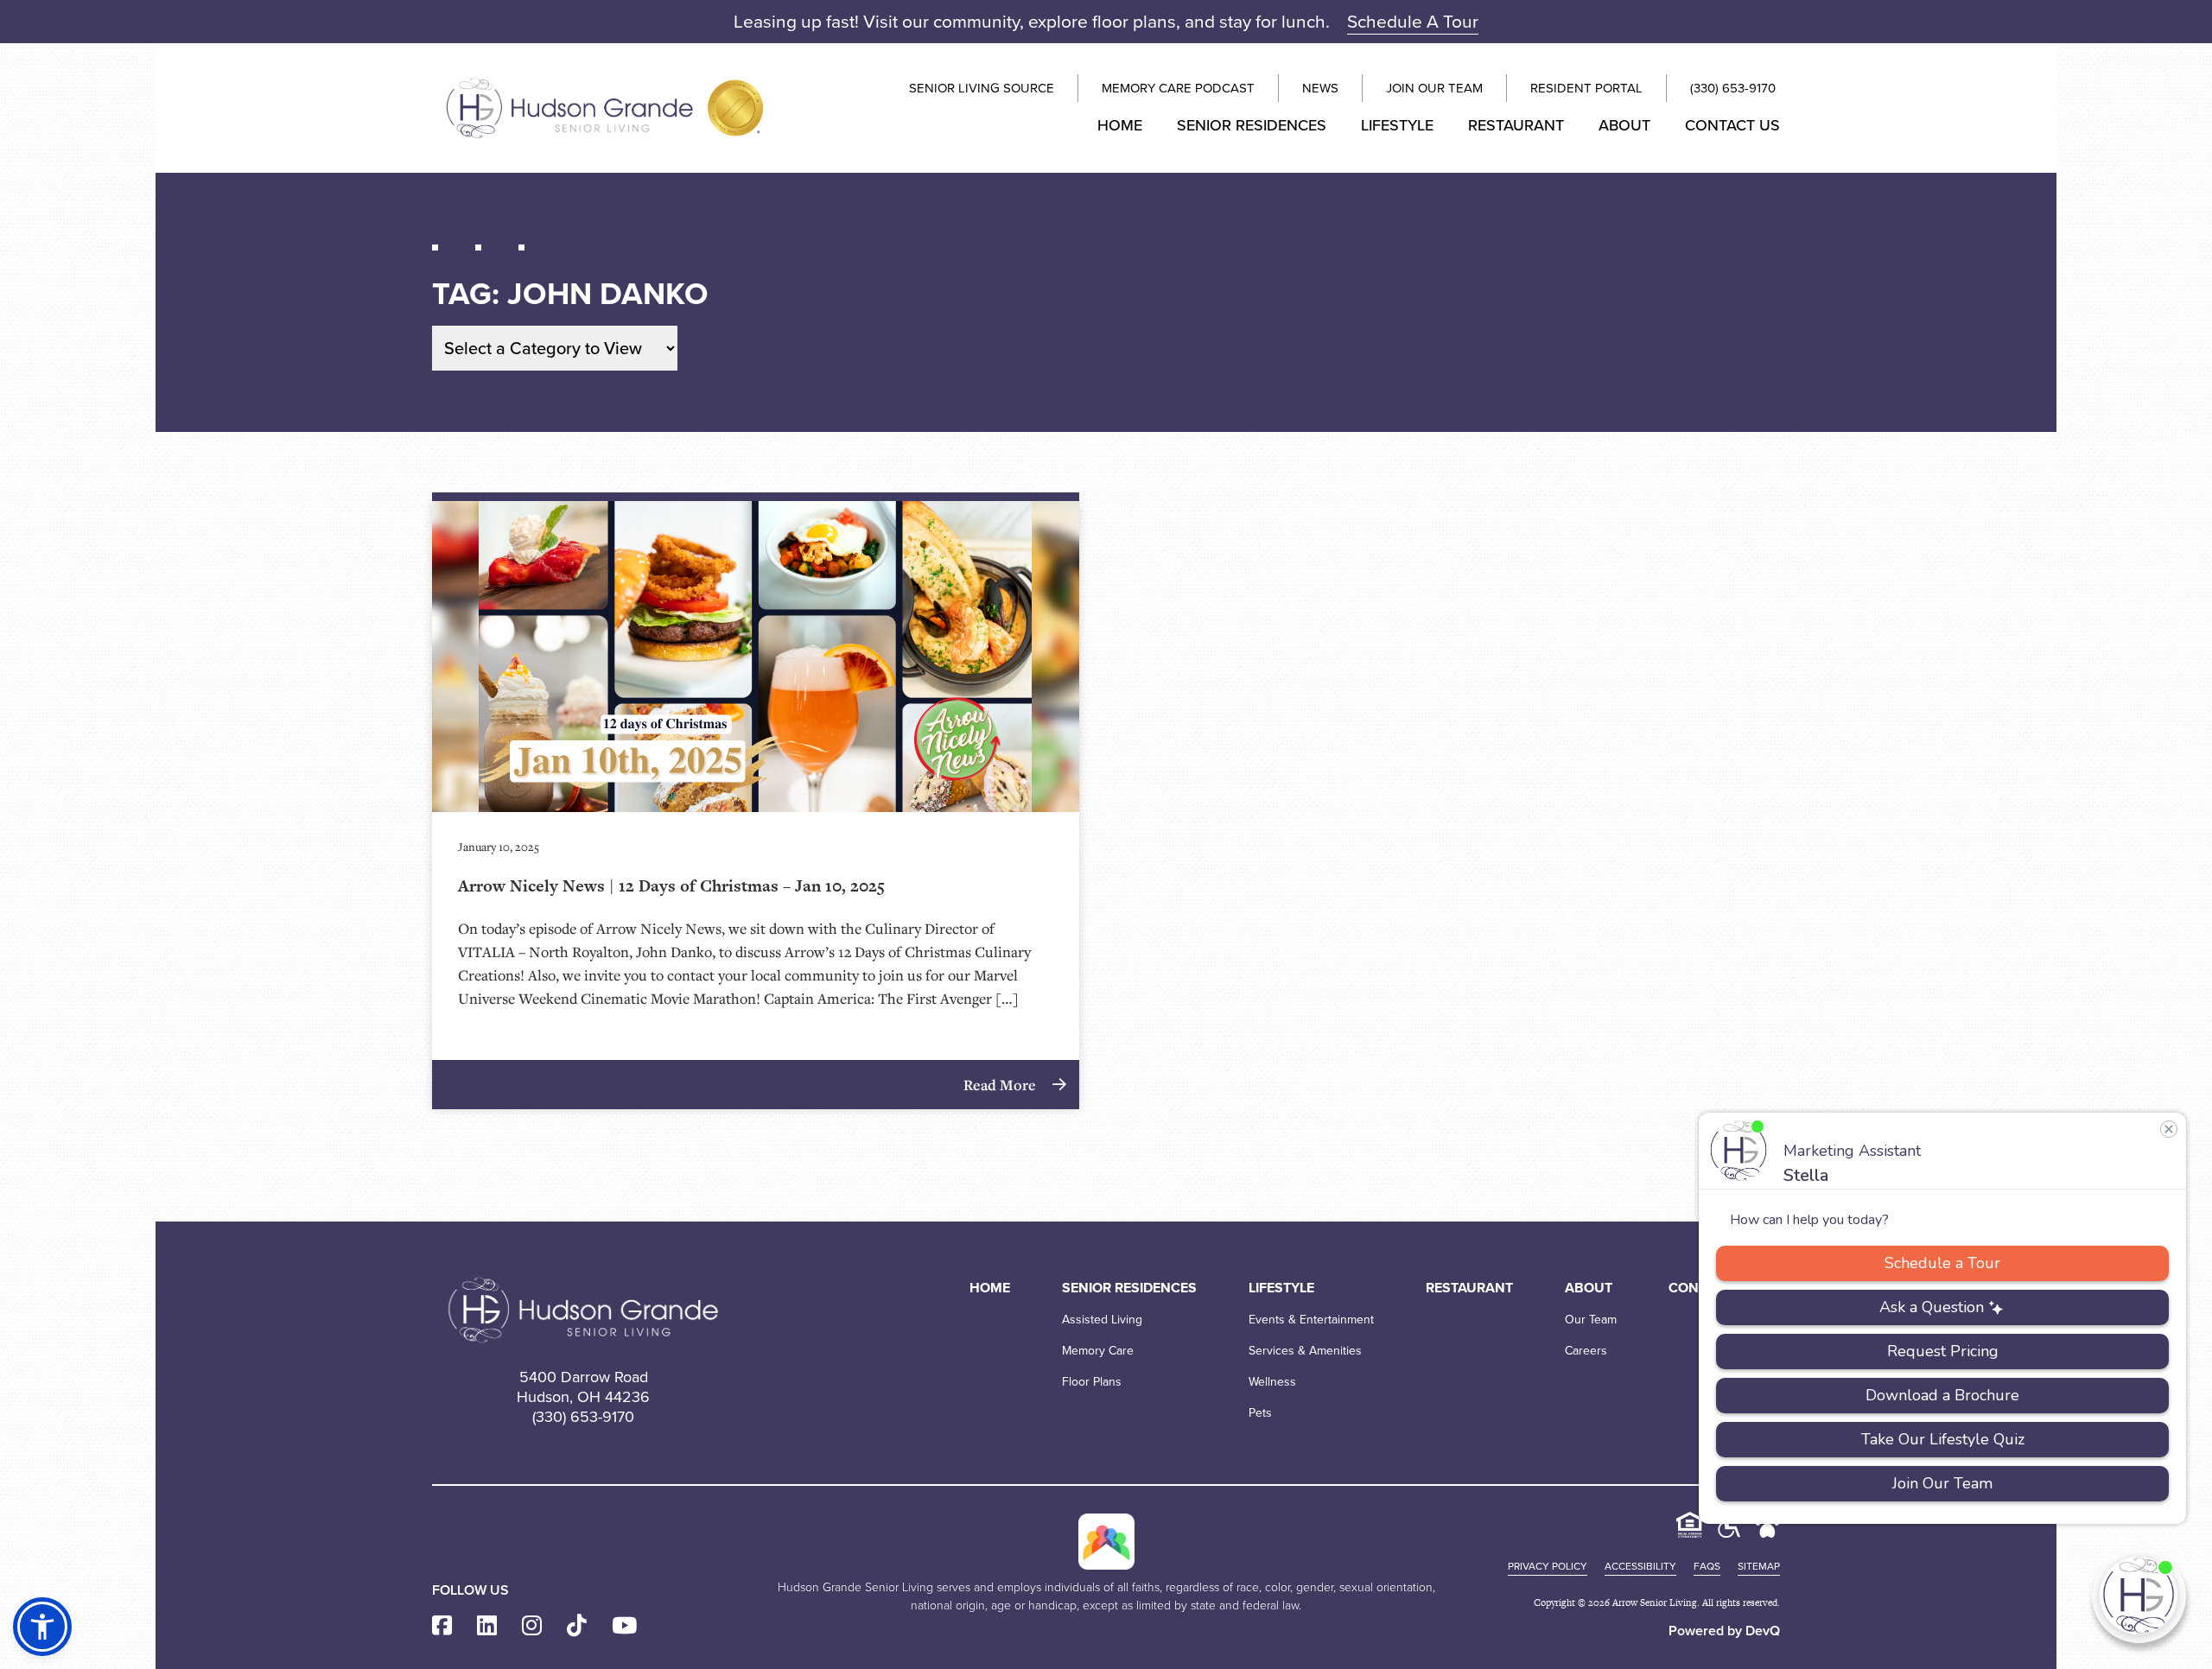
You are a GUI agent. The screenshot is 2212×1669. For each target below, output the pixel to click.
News (1320, 88)
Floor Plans (1092, 1382)
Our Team (1591, 1320)
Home (1120, 125)
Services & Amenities (1305, 1351)
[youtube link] (624, 1626)
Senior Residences (1252, 125)
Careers (1586, 1351)
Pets (1260, 1413)
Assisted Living (1102, 1320)
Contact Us (1732, 125)
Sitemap (1759, 1566)
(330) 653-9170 (1733, 88)
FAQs (1707, 1566)
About (1624, 125)
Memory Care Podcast (1178, 88)
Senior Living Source (982, 88)
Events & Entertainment (1311, 1320)
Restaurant (1516, 125)
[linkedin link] (487, 1626)
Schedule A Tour (1413, 21)
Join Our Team (1434, 88)
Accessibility (1640, 1566)
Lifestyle (1397, 125)
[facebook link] (442, 1626)
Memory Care (1098, 1351)
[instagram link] (532, 1626)
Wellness (1272, 1382)
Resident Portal (1586, 88)
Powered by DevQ (1724, 1631)
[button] (42, 1627)
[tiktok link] (577, 1626)
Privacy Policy (1548, 1566)
